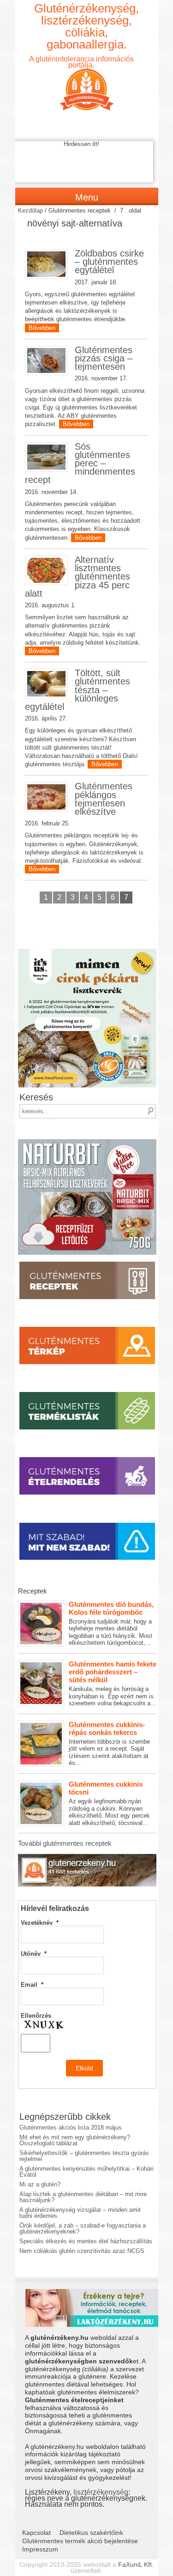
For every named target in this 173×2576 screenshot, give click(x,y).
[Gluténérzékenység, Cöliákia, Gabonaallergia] (87, 82)
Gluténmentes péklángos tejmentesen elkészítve (104, 799)
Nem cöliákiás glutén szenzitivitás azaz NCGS (82, 2251)
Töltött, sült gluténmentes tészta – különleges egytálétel (78, 690)
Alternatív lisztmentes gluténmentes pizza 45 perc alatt (78, 577)
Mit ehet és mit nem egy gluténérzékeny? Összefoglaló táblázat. (75, 2140)
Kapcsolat (36, 2533)
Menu (87, 197)
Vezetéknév (40, 1923)
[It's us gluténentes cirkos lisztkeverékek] (87, 952)
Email (32, 1985)
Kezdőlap (30, 211)
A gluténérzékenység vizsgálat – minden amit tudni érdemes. (80, 2213)
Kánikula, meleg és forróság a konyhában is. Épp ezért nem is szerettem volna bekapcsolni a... (113, 1683)
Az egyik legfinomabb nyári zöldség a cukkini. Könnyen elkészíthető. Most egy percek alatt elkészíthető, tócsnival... (109, 1803)
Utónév (34, 1954)
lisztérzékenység (101, 2492)
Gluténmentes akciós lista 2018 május (71, 2127)
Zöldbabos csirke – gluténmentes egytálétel (109, 262)
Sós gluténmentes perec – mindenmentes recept (80, 463)
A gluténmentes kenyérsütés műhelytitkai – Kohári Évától (86, 2172)
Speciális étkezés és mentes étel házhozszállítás (86, 2241)
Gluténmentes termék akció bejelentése (80, 2541)
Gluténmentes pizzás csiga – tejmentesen (104, 358)
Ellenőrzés (36, 2016)
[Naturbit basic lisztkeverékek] (87, 1142)
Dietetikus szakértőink (91, 2533)
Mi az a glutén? (40, 2184)
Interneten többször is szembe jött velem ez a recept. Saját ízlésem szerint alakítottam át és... (109, 1744)
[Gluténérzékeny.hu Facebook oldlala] (87, 1857)
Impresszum (40, 2549)
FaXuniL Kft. (136, 2564)
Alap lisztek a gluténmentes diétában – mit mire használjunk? (83, 2197)
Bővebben (42, 328)
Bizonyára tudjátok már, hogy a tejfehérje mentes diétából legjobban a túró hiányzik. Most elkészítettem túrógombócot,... (111, 1624)
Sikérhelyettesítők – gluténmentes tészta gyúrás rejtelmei (84, 2156)
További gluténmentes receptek (65, 1843)
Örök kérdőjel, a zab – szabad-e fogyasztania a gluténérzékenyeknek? (83, 2228)
